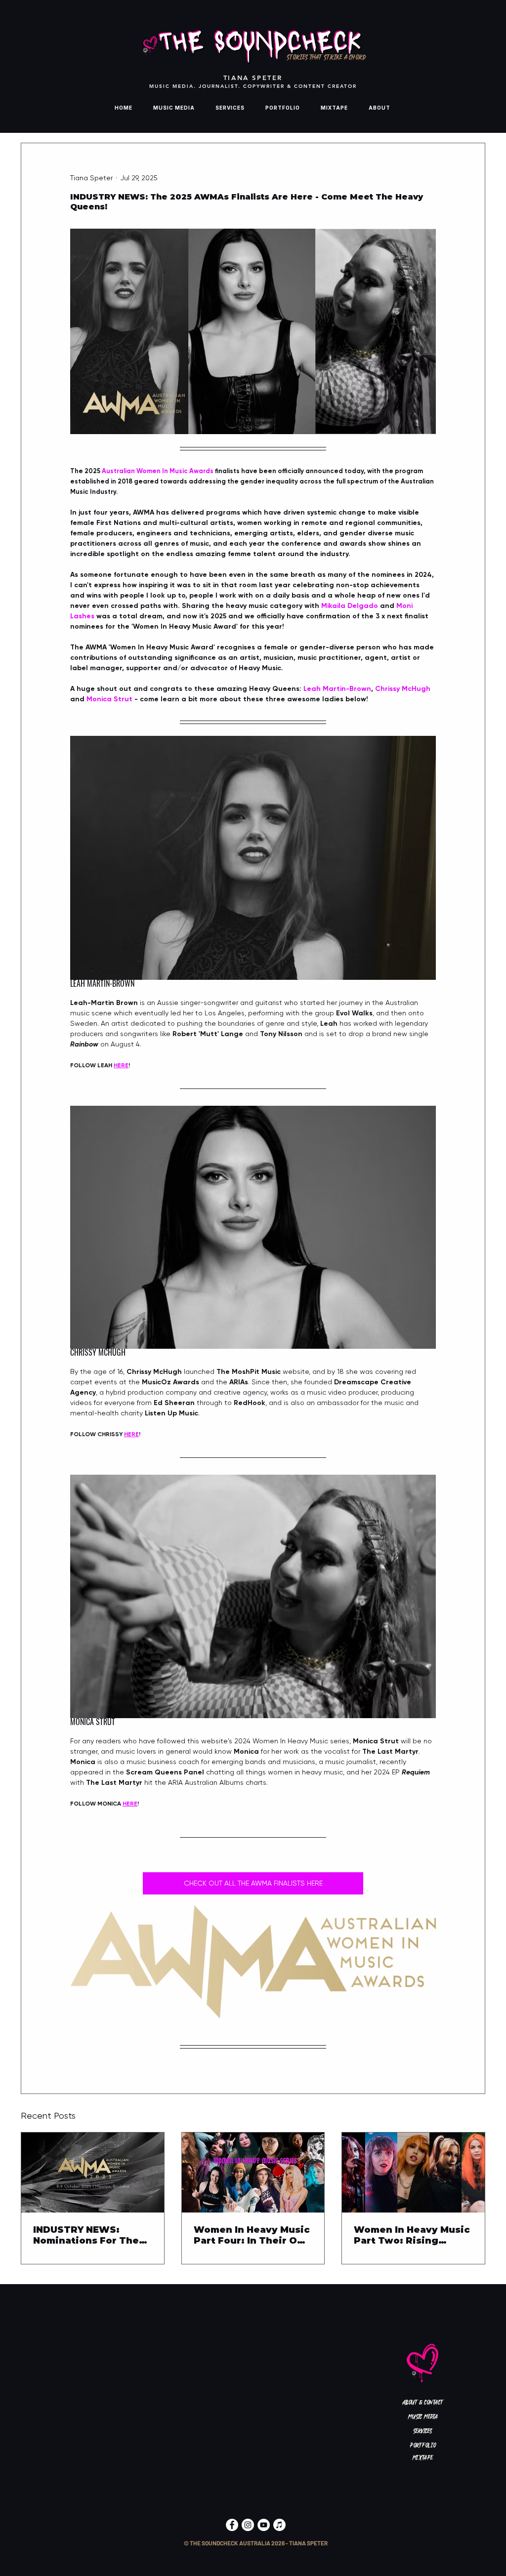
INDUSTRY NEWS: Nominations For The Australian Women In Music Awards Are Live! (92, 2235)
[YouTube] (264, 2525)
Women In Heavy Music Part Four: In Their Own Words (253, 2235)
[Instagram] (248, 2525)
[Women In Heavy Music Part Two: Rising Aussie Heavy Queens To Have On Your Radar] (413, 2173)
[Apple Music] (279, 2525)
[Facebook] (232, 2525)
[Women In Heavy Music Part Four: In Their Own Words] (253, 2173)
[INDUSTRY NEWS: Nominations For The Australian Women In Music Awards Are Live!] (93, 2173)
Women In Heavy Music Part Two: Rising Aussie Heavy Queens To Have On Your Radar (412, 2235)
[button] (255, 2543)
